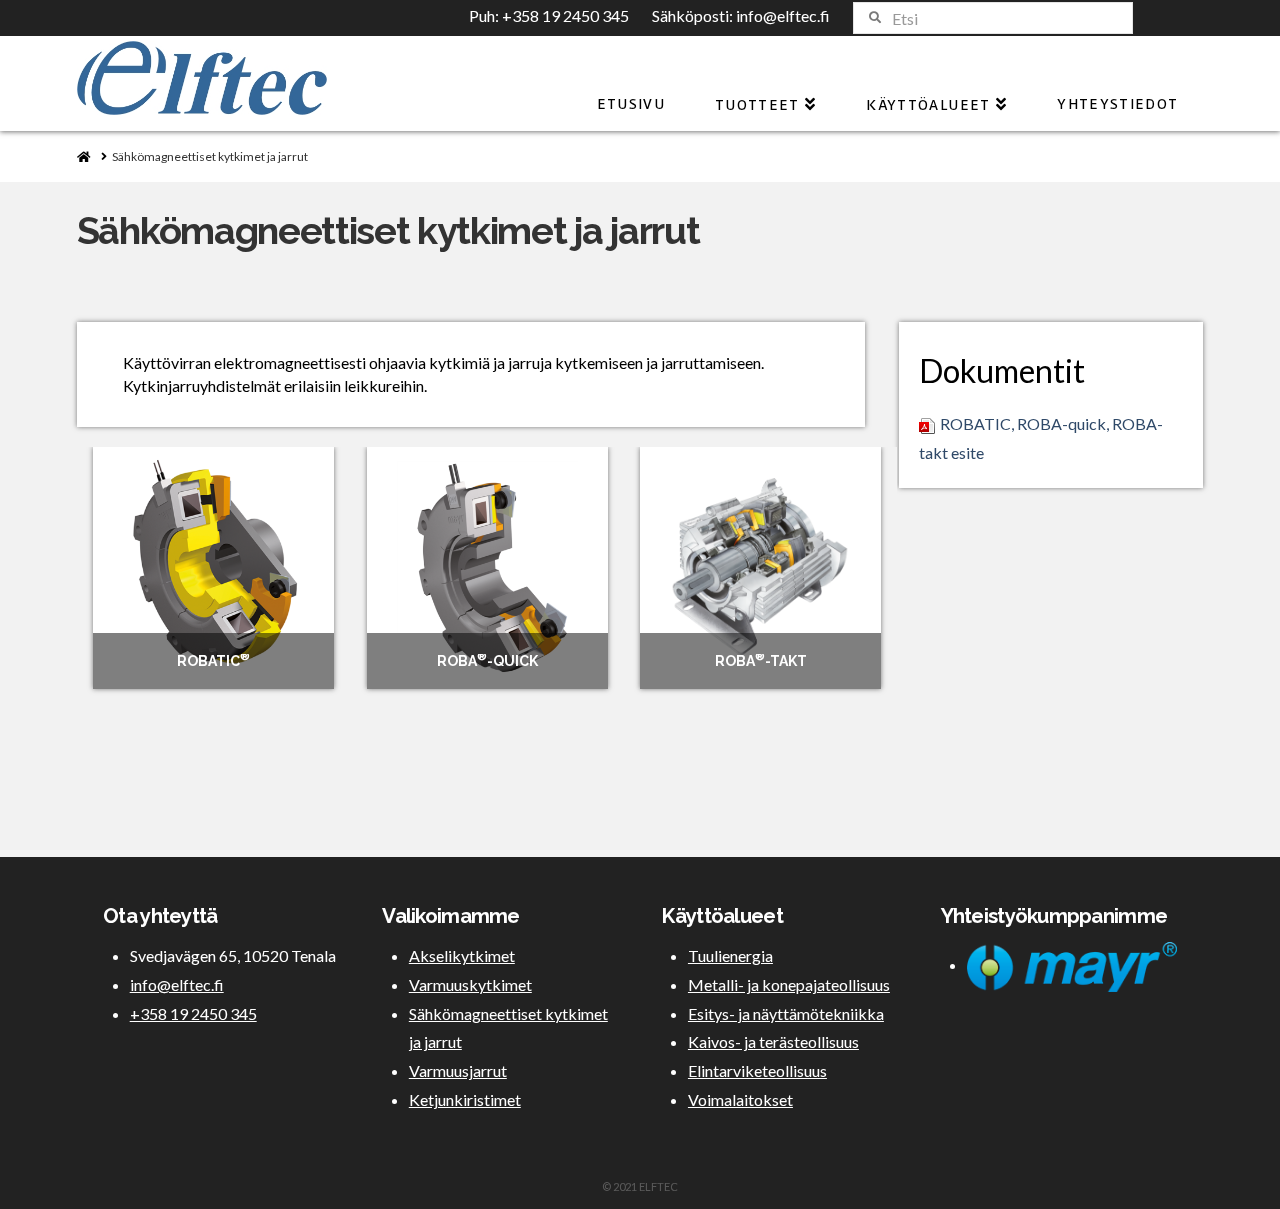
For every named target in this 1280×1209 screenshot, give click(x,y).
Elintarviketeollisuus (757, 1070)
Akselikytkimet (462, 955)
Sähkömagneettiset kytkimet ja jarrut (508, 1028)
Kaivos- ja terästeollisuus (773, 1041)
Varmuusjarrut (458, 1070)
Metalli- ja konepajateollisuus (789, 984)
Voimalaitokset (740, 1099)
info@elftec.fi (783, 15)
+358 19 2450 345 (565, 15)
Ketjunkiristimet (465, 1099)
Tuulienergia (730, 955)
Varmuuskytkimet (470, 984)
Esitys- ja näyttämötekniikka (786, 1013)
